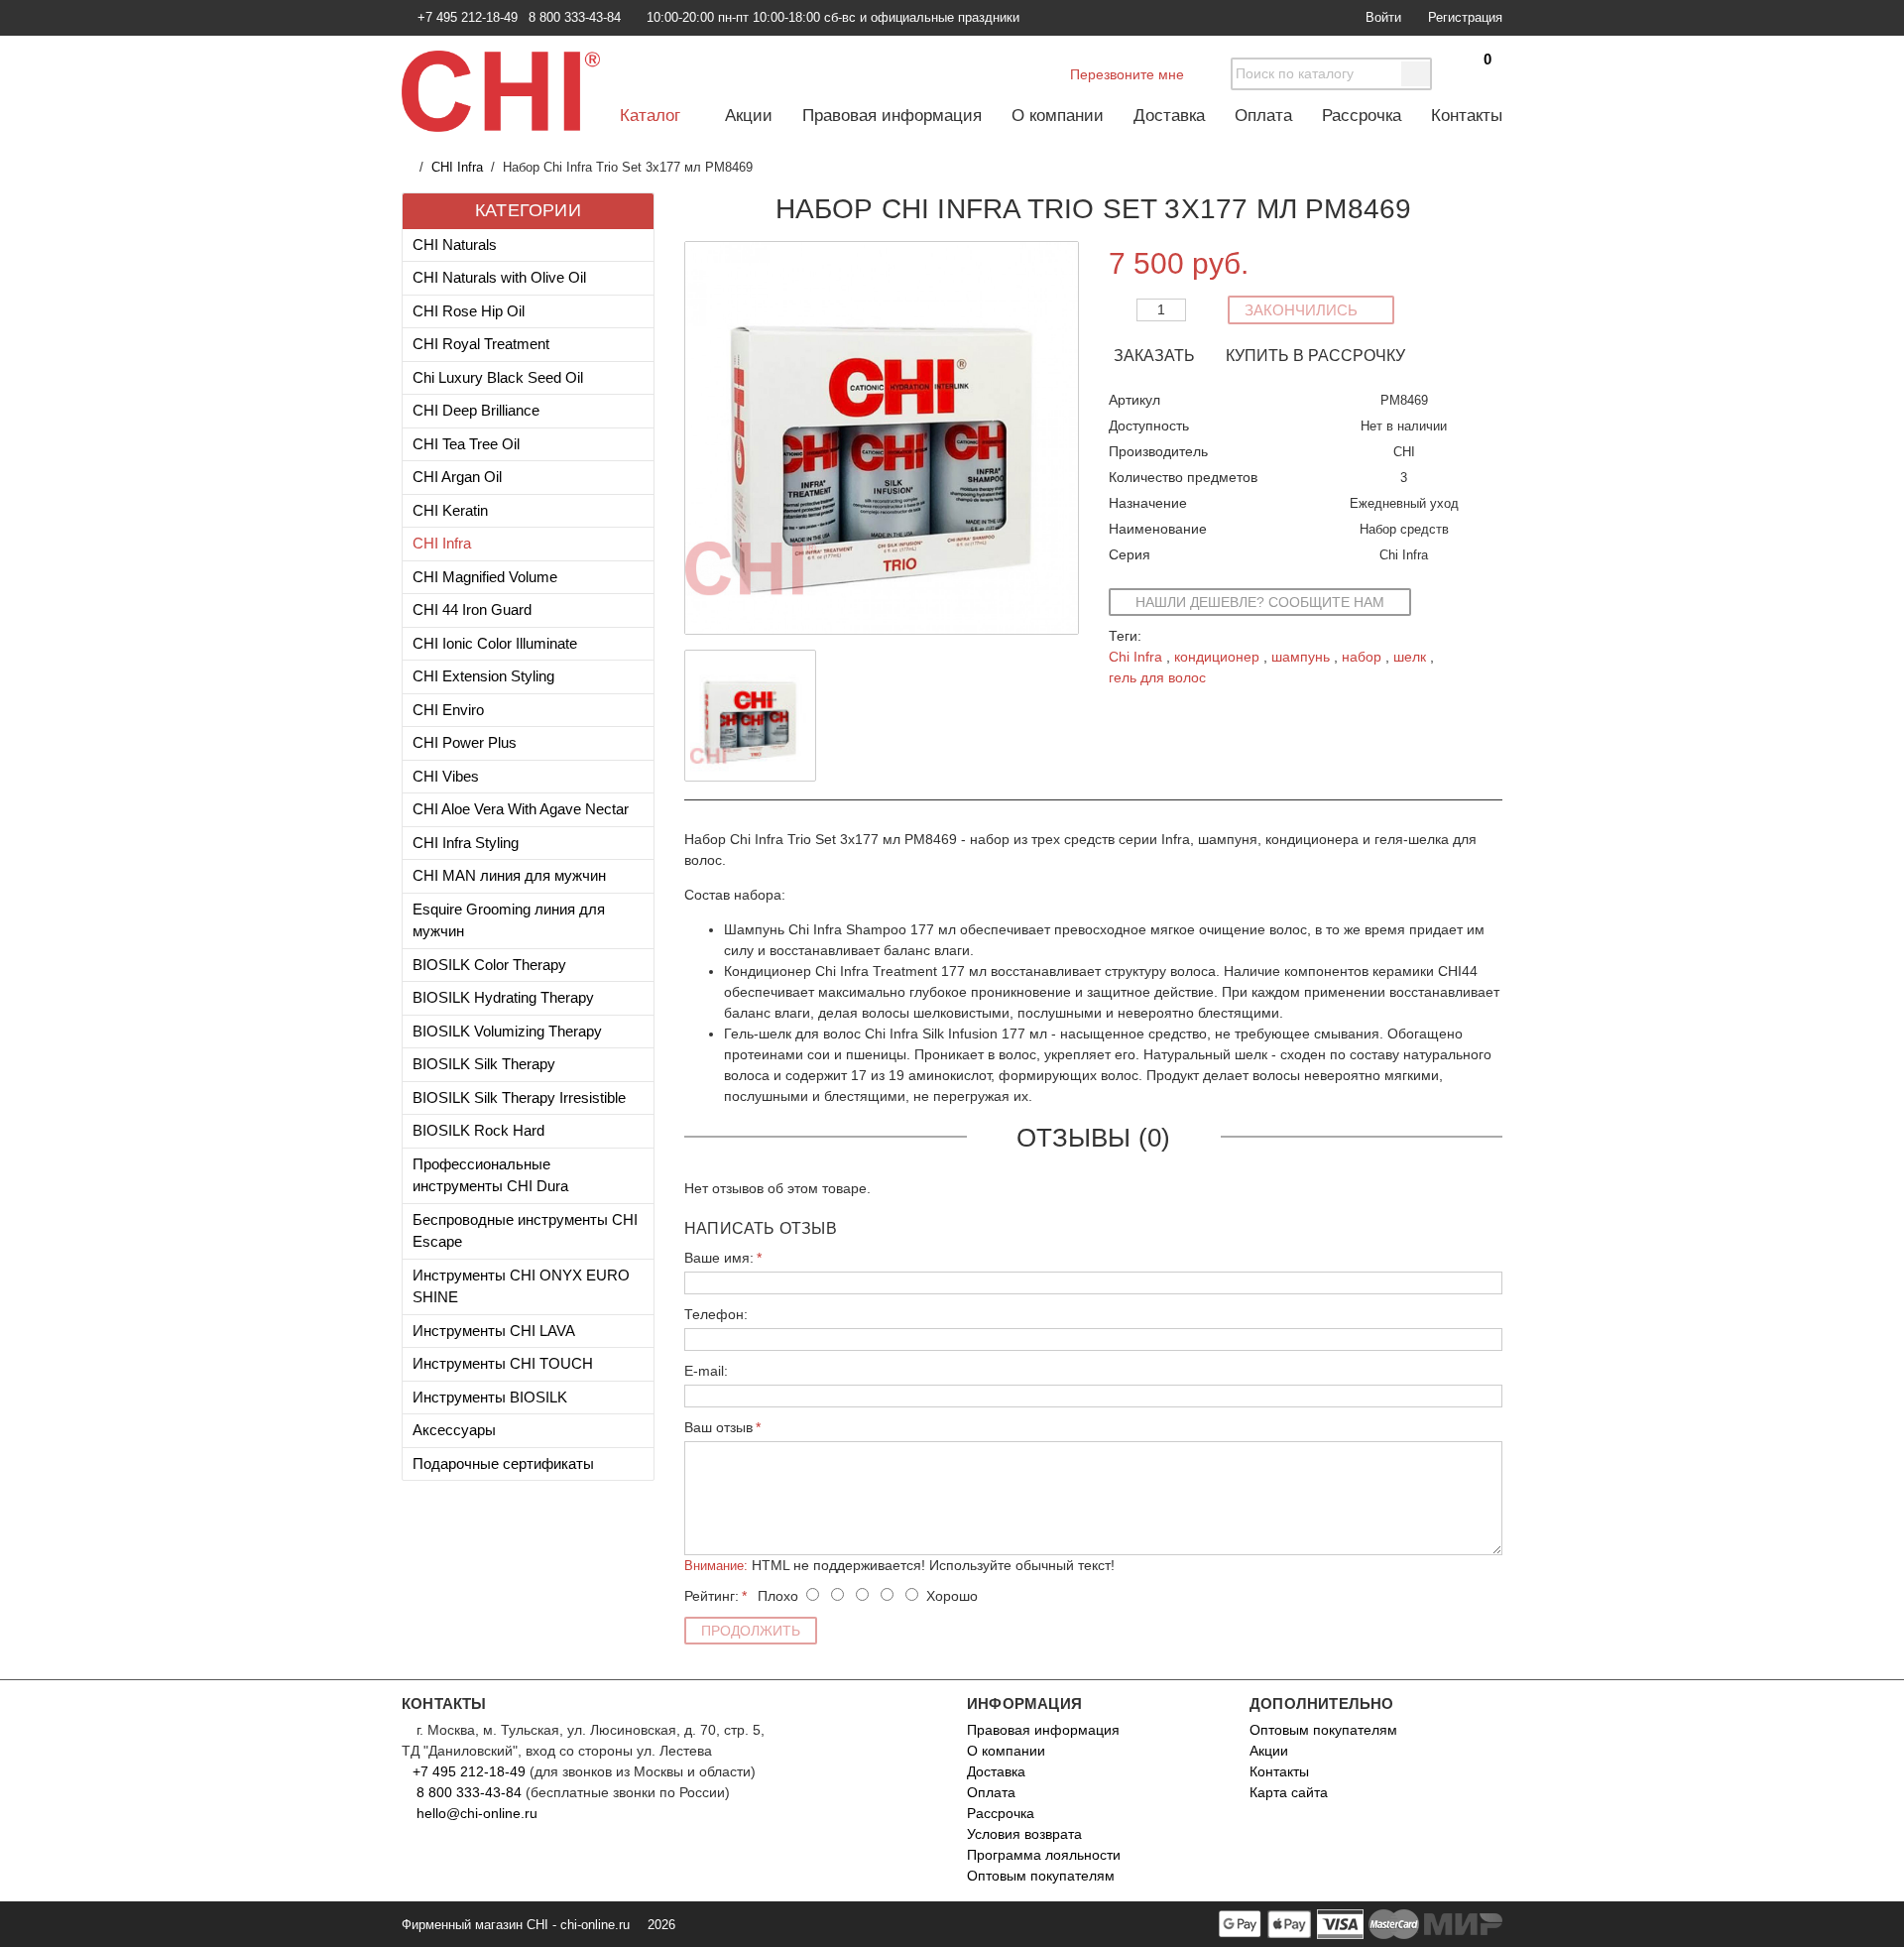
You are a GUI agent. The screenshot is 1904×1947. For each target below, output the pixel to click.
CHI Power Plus (465, 742)
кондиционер (1217, 657)
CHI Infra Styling (466, 843)
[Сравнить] (1487, 256)
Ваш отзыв (718, 1427)
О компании (1058, 116)
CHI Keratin (450, 510)
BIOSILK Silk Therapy (484, 1064)
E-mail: (706, 1371)
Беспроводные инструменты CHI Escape (525, 1231)
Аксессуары (454, 1430)
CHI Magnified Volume (485, 577)
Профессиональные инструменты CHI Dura (490, 1175)
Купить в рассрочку (1315, 356)
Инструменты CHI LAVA (494, 1331)
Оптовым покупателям (1041, 1876)
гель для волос (1157, 677)
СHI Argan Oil (457, 477)
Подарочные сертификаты (503, 1463)
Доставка (1169, 116)
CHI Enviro (448, 710)
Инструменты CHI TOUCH (503, 1363)
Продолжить (751, 1631)
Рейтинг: (712, 1596)
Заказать (1156, 356)
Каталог (653, 116)
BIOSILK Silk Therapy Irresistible (519, 1097)
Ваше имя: (719, 1258)
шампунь (1301, 657)
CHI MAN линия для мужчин (509, 875)
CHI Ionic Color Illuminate (495, 643)
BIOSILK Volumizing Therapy (507, 1031)
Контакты (1467, 116)
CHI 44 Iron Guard (472, 609)
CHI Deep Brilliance (476, 410)
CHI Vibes (446, 776)
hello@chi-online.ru (475, 1813)
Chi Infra (1135, 657)
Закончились (1303, 310)
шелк (1410, 657)
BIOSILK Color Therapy (489, 965)
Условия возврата (1024, 1834)
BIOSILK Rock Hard (478, 1130)
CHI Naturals (455, 244)
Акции (749, 116)
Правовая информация (892, 116)
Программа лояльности (1044, 1855)
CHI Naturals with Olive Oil (499, 277)
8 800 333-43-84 (469, 1792)
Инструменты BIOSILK (490, 1397)
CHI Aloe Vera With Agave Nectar (521, 809)
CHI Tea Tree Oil (466, 444)
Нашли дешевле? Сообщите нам (1260, 602)
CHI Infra (457, 167)
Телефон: (716, 1314)
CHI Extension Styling (483, 676)
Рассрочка (1362, 116)
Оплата (1263, 116)
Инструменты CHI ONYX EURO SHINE (521, 1286)
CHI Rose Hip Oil (469, 311)
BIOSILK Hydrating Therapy (503, 997)
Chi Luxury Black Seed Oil (498, 377)
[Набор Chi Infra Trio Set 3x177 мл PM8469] (750, 716)
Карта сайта (1289, 1792)
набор (1362, 657)
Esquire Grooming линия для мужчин (509, 920)
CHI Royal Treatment (481, 344)
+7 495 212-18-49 (469, 1771)
